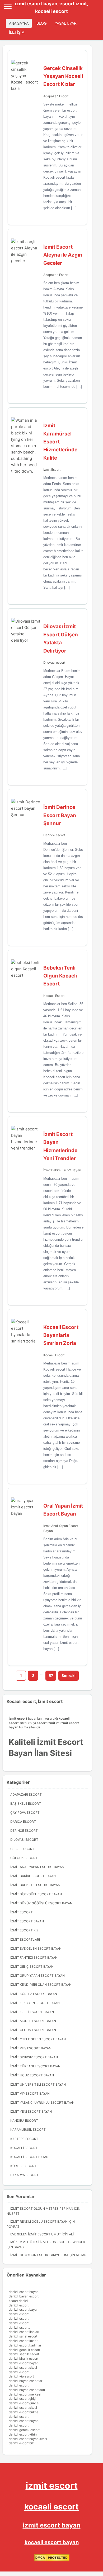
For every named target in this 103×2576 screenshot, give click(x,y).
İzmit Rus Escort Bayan (31, 2048)
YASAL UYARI (66, 23)
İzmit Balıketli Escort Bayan (35, 1885)
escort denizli (19, 2301)
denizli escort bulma (24, 2412)
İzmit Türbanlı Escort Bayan (35, 2066)
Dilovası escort (54, 662)
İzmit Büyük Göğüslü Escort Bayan (41, 1903)
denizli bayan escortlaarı (27, 2390)
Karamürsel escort (28, 2130)
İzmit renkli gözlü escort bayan (39, 2221)
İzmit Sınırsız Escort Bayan (34, 2057)
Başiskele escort (26, 1804)
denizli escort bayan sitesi (28, 2439)
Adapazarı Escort (56, 96)
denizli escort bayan (24, 2292)
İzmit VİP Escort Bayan (30, 2093)
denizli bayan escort (24, 2296)
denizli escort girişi (22, 2399)
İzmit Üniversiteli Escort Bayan (38, 2084)
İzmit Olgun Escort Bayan (33, 2030)
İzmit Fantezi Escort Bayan (34, 1958)
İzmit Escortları (25, 1939)
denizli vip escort (21, 2376)
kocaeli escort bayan (52, 2542)
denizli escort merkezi (25, 2394)
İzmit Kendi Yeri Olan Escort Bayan (41, 1985)
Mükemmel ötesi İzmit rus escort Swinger (48, 2242)
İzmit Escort (52, 470)
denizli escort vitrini (23, 2434)
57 (51, 1675)
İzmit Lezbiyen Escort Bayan (35, 2003)
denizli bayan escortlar (25, 2381)
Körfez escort (23, 2166)
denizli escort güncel (24, 2403)
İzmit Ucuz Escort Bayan (32, 2075)
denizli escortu (20, 2328)
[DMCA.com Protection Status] (52, 2560)
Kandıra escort (24, 2121)
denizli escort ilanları (24, 2332)
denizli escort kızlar (23, 2341)
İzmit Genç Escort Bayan (32, 1967)
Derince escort (54, 835)
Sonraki (69, 1675)
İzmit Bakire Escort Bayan (62, 1170)
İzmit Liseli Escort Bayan (32, 2012)
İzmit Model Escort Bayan (33, 2021)
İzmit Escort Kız (24, 1930)
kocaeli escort (51, 2507)
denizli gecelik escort (24, 2350)
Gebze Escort (22, 1849)
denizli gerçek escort (24, 2430)
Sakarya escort (24, 2175)
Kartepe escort (24, 2139)
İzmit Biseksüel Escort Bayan (36, 1894)
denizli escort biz (21, 2443)
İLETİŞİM (17, 32)
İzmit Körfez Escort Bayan (34, 1994)
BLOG (42, 23)
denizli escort (19, 2305)
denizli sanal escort (23, 2336)
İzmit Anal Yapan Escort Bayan (37, 1867)
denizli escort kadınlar (25, 2345)
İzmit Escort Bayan (27, 1921)
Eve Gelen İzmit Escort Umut (36, 2234)
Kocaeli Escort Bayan (29, 2157)
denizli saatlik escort (24, 2354)
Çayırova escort (25, 1813)
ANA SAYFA (19, 23)
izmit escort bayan (52, 2525)
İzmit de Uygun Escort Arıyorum (39, 2255)
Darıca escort (23, 1822)
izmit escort (52, 2485)
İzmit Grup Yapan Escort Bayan (38, 1976)
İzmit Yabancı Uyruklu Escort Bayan (42, 2102)
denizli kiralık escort (24, 2359)
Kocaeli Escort (54, 996)
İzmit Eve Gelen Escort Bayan (36, 1948)
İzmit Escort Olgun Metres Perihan (42, 2209)
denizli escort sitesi (23, 2368)
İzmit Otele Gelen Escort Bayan (38, 2039)
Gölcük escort (24, 1858)
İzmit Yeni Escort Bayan (31, 2112)
